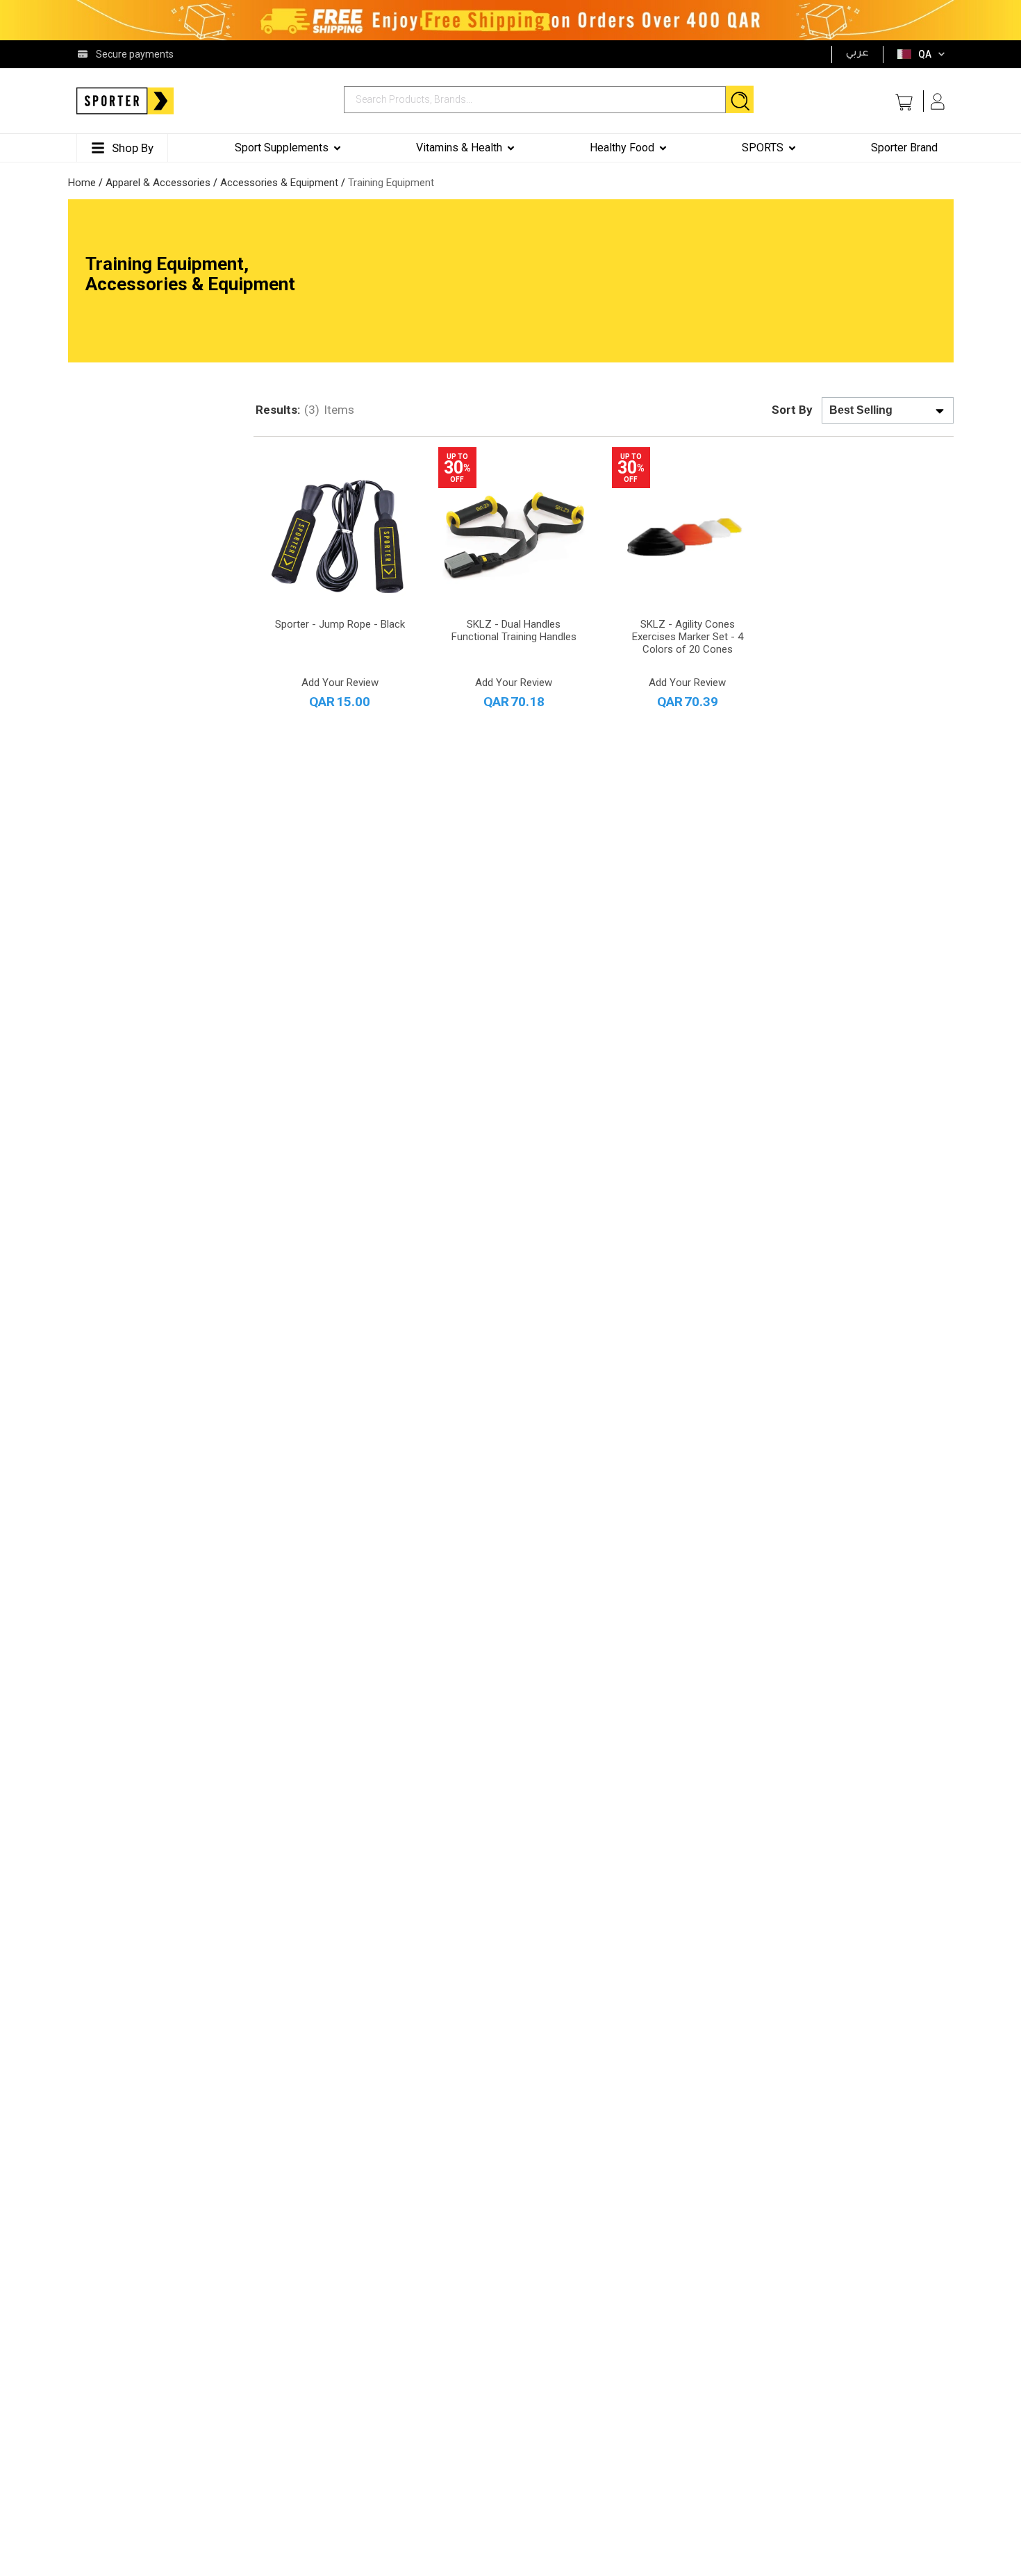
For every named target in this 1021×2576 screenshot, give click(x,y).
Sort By (792, 410)
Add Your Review (340, 683)
